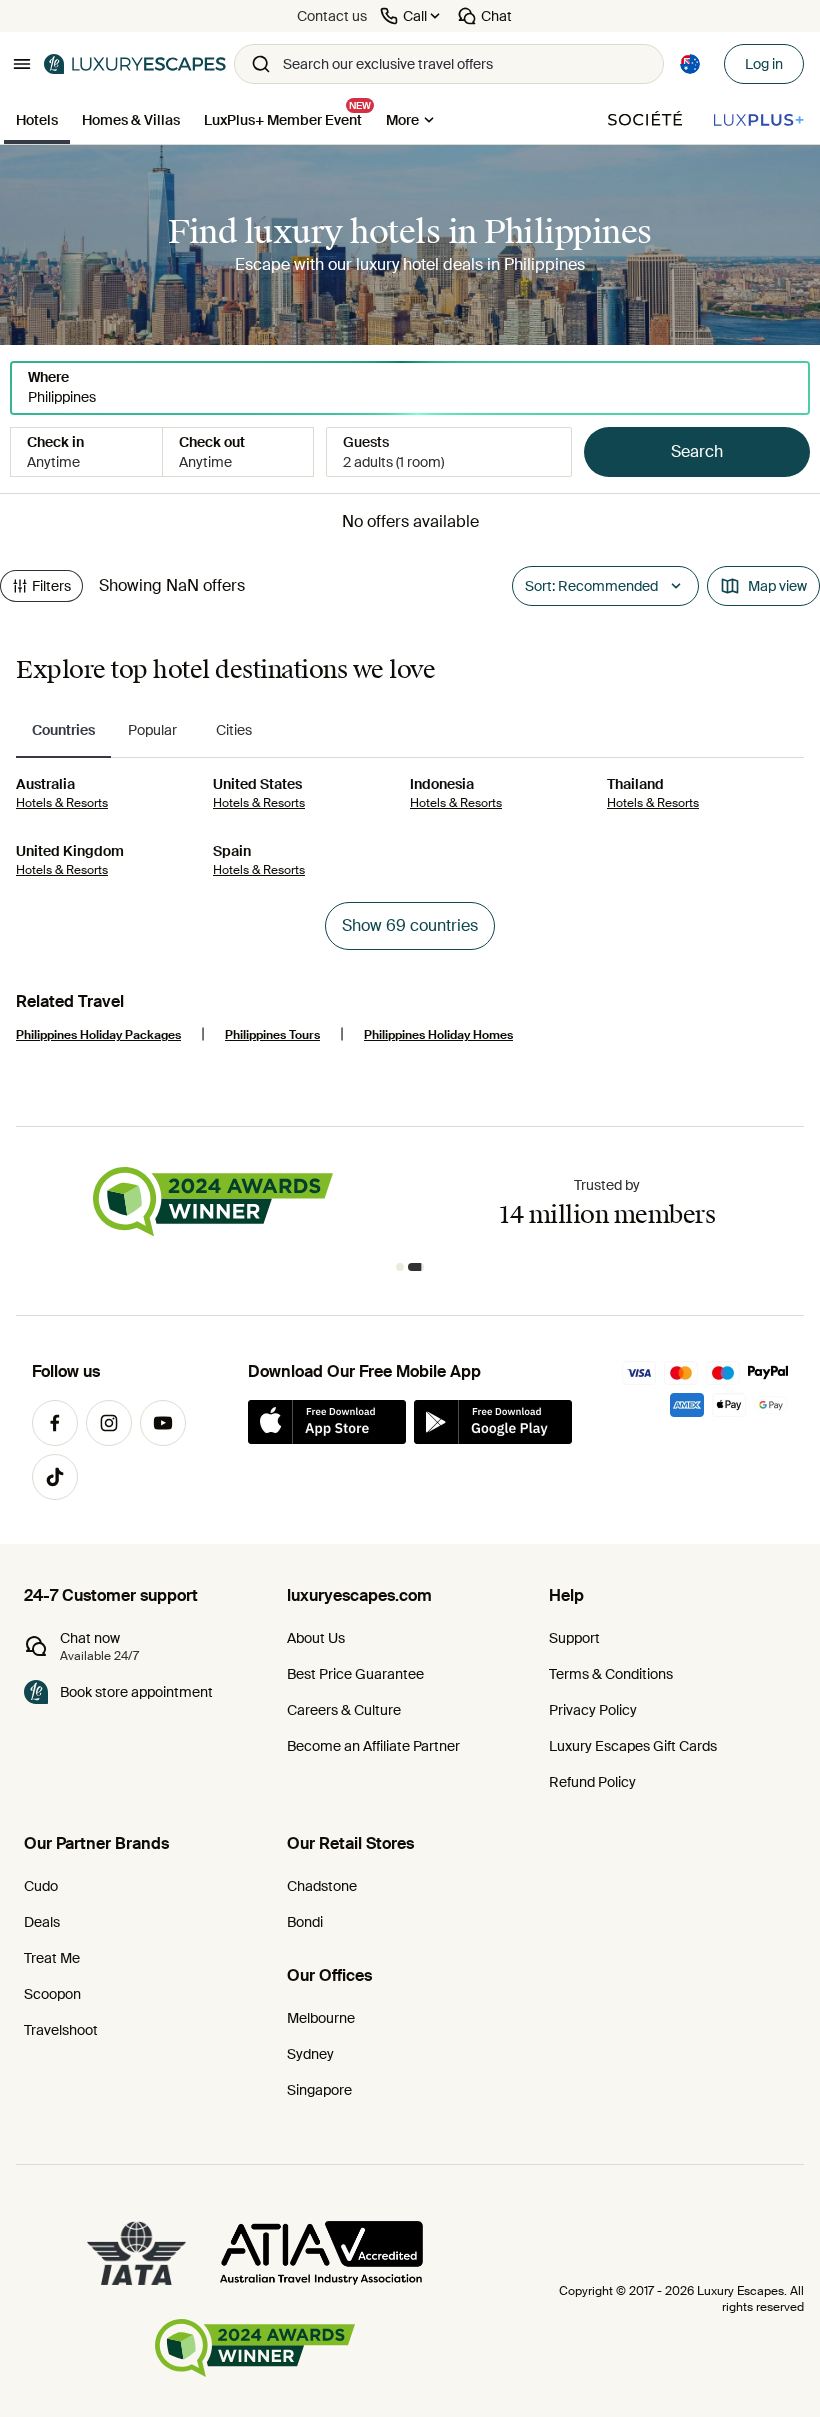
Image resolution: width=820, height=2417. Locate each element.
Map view (777, 586)
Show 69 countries (410, 925)
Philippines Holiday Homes (438, 1035)
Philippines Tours (272, 1035)
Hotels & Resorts (62, 803)
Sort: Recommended (591, 586)
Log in (764, 64)
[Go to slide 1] (400, 1267)
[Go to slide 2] (416, 1267)
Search (697, 451)
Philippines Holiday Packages (98, 1035)
